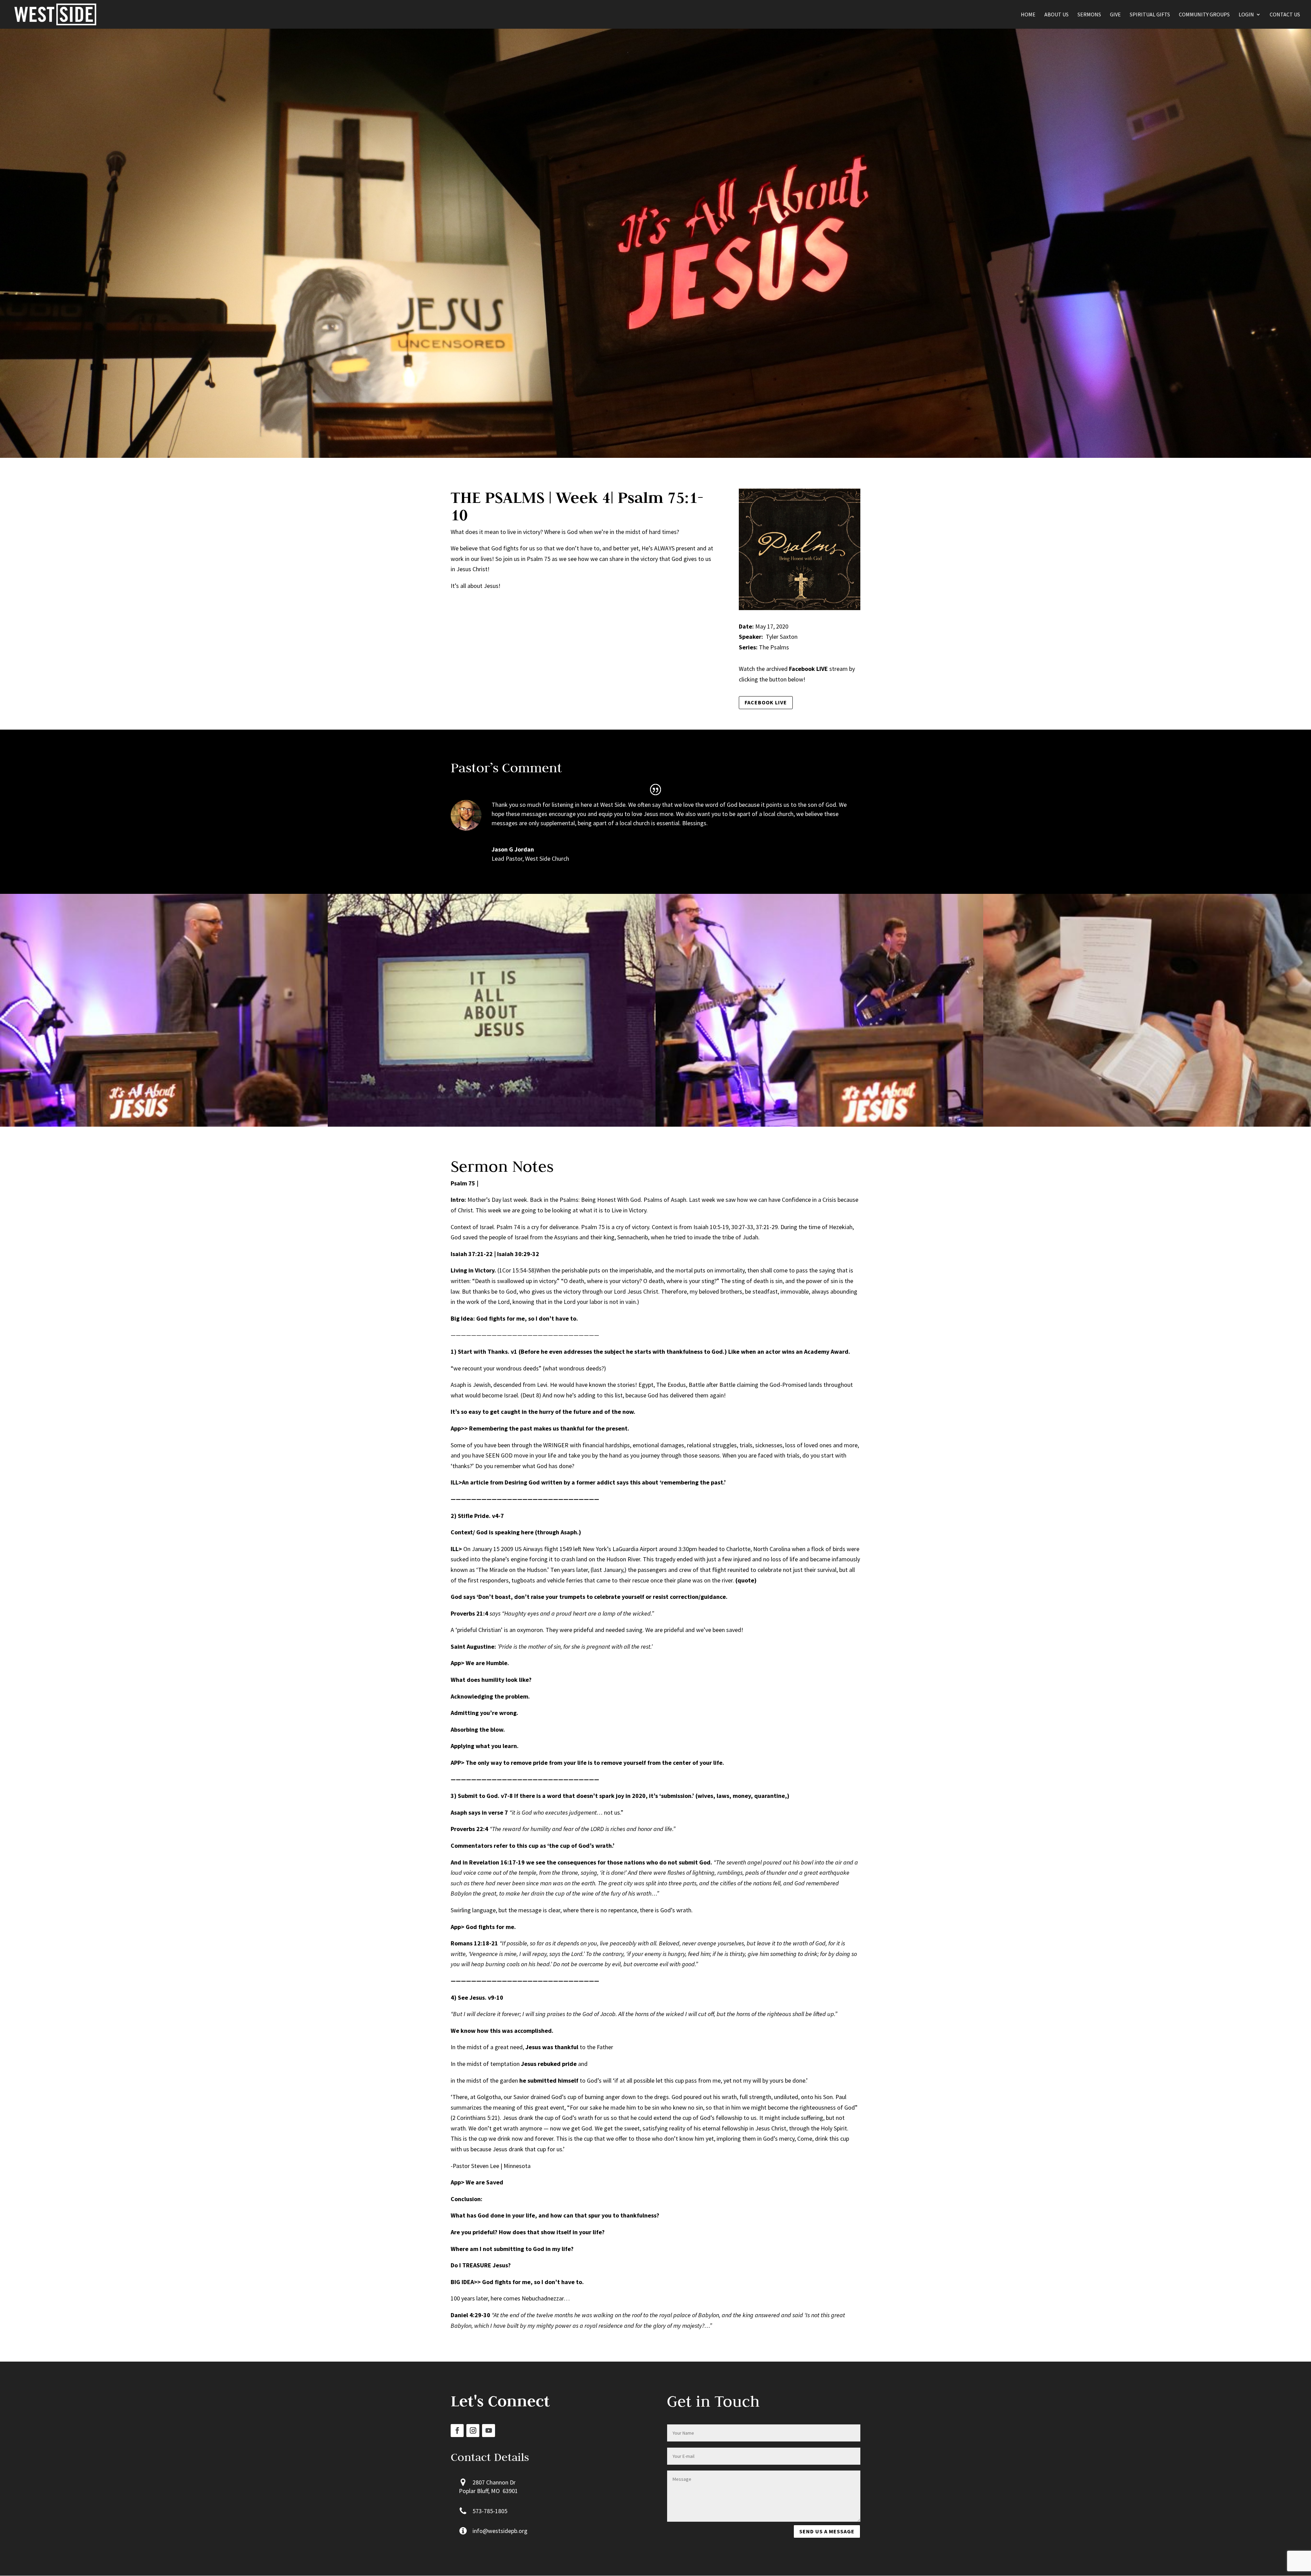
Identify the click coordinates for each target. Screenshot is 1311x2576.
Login (1246, 15)
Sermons (1089, 15)
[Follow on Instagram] (473, 2431)
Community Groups (1204, 15)
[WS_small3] (492, 1127)
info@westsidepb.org (500, 2531)
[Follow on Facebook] (457, 2431)
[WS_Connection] (1147, 1127)
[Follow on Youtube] (489, 2431)
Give (1115, 15)
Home (1028, 15)
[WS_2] (819, 1127)
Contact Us (1285, 15)
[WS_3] (164, 1127)
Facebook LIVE (766, 702)
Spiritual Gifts (1150, 15)
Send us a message (827, 2531)
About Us (1056, 15)
